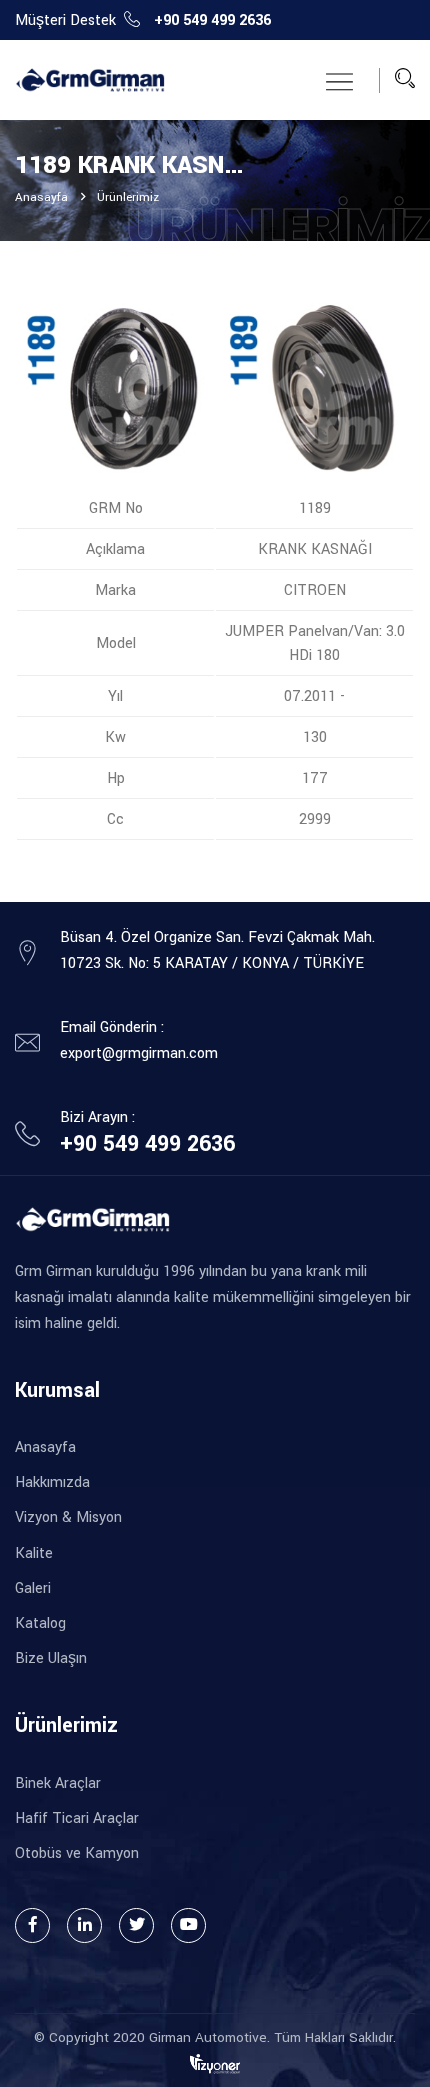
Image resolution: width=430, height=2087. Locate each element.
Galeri (33, 1588)
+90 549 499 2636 (212, 20)
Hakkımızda (52, 1482)
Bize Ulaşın (51, 1658)
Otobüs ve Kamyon (77, 1853)
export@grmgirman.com (139, 1053)
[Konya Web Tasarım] (215, 2063)
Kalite (34, 1553)
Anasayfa (41, 197)
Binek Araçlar (58, 1783)
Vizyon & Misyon (68, 1517)
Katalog (40, 1623)
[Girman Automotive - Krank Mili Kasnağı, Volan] (90, 80)
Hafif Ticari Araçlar (77, 1818)
